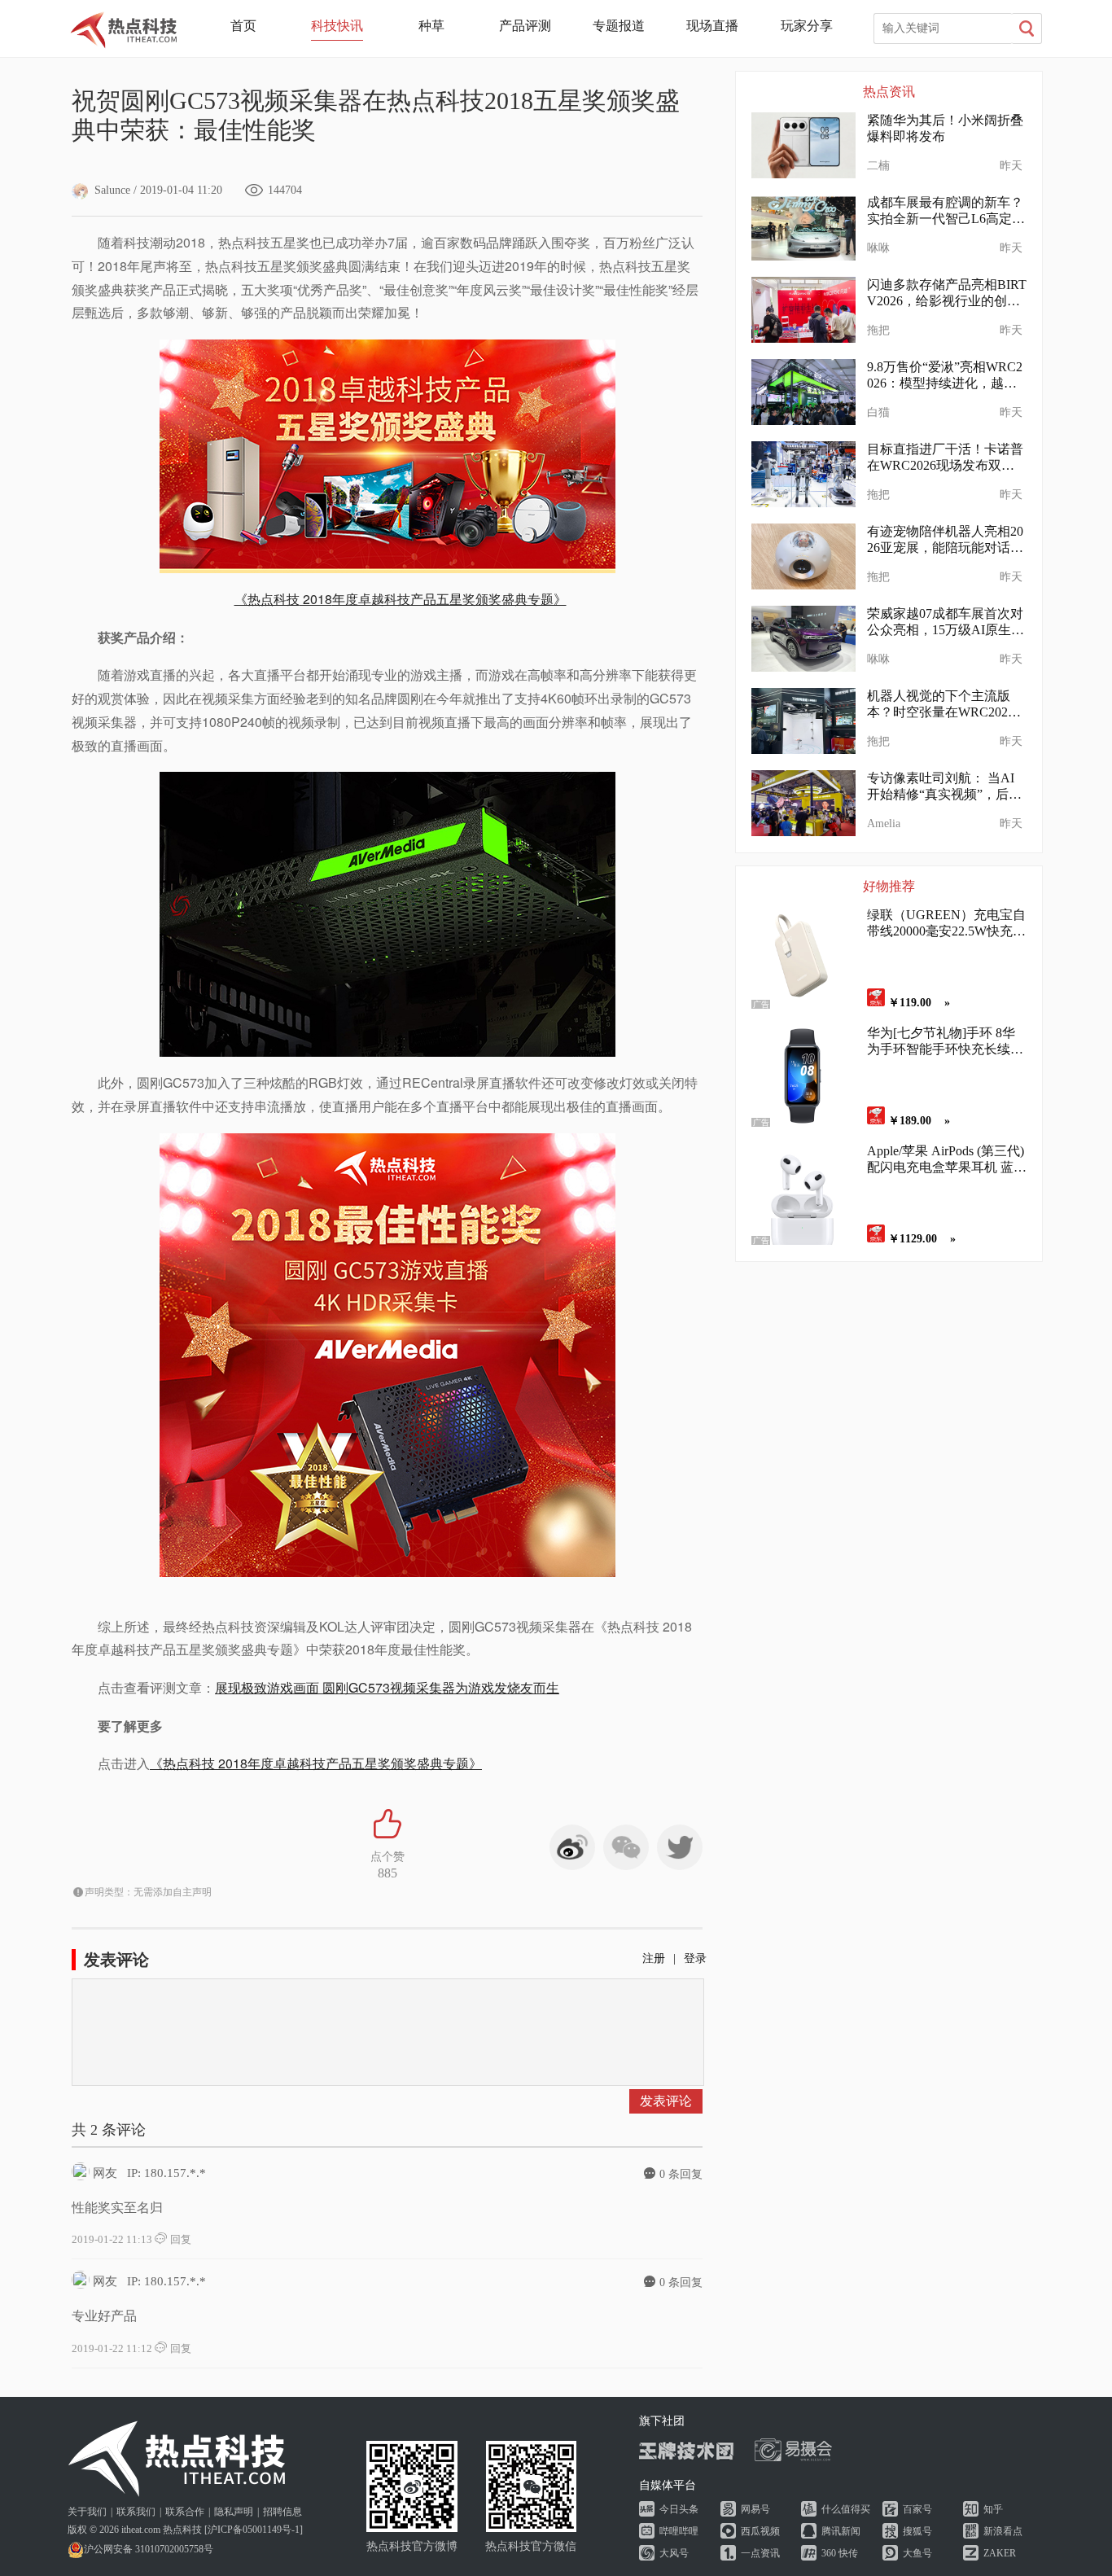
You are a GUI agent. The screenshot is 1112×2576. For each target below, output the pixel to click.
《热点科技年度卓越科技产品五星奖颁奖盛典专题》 (401, 599)
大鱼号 (917, 2553)
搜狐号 (917, 2531)
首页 (243, 26)
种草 (431, 26)
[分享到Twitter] (680, 1847)
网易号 (755, 2509)
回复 (179, 2239)
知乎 (993, 2509)
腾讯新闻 (841, 2531)
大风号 (674, 2553)
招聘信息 (282, 2512)
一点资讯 (760, 2553)
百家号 (917, 2509)
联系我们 (136, 2512)
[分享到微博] (572, 1847)
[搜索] (1027, 28)
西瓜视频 (760, 2531)
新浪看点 (1003, 2531)
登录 (695, 1958)
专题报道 (619, 26)
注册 (654, 1958)
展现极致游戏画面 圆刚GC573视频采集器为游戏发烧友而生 (387, 1687)
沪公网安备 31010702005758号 (149, 2549)
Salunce (112, 190)
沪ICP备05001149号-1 (254, 2530)
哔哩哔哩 (679, 2531)
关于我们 (87, 2512)
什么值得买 (846, 2509)
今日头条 (679, 2509)
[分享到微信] (626, 1847)
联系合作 (185, 2512)
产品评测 (525, 26)
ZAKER (1000, 2553)
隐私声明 (234, 2512)
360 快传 (840, 2553)
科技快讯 (337, 26)
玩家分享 (807, 26)
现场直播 (712, 26)
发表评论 (666, 2101)
